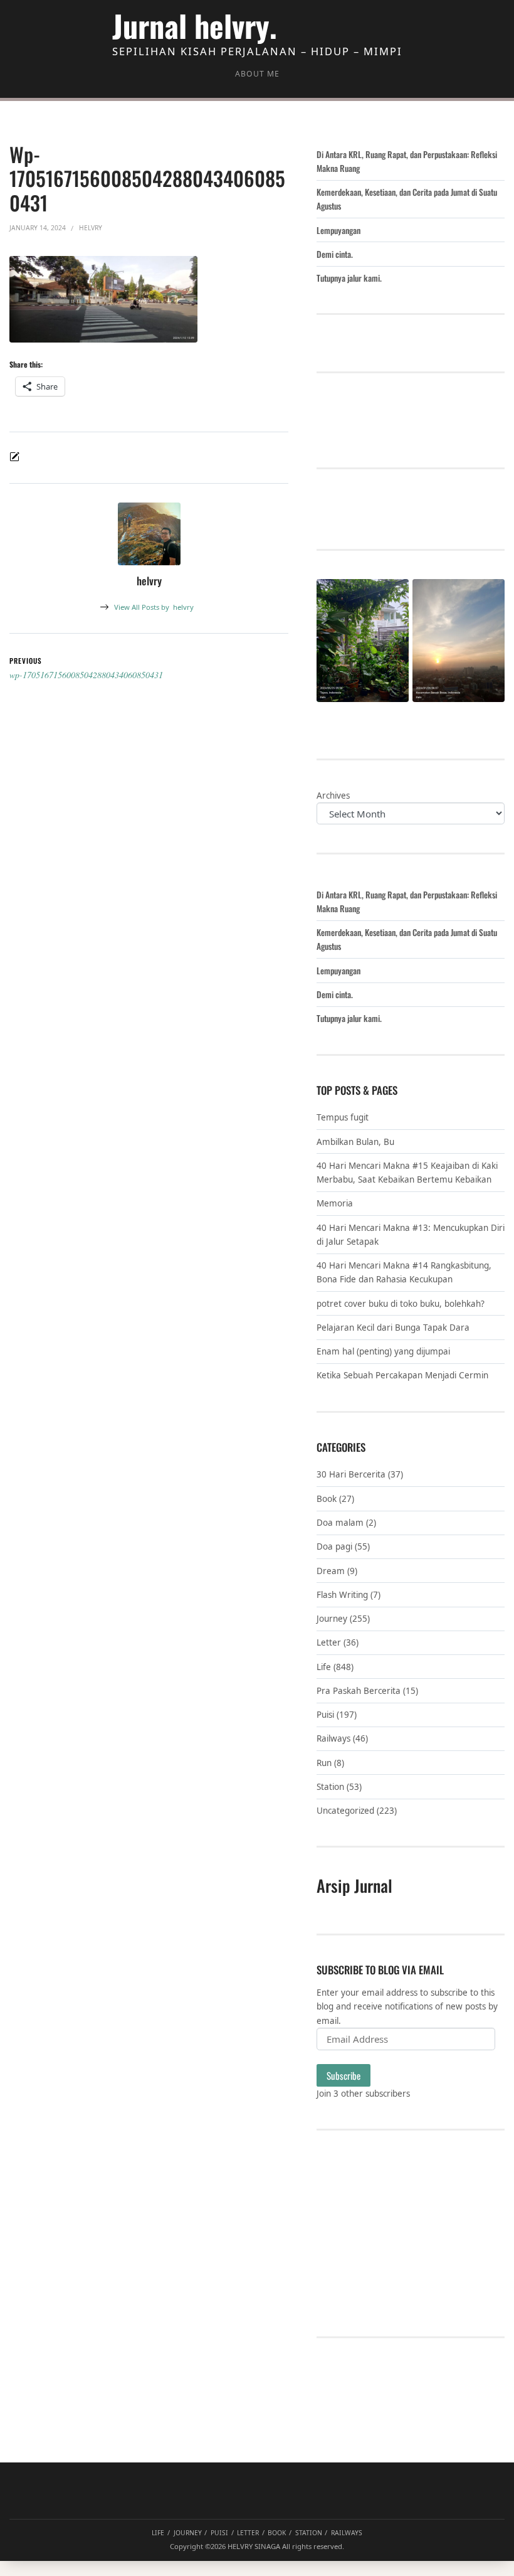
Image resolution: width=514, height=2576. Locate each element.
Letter (329, 1642)
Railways (333, 1738)
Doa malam (340, 1523)
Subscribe (344, 2075)
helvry (154, 607)
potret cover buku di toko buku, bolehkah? (401, 1304)
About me (257, 74)
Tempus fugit (343, 1117)
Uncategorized (345, 1811)
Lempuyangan (338, 230)
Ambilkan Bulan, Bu (355, 1142)
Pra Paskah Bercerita (359, 1691)
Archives (333, 796)
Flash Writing (342, 1595)
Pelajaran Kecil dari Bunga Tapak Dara (393, 1328)
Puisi (325, 1715)
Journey (332, 1619)
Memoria (335, 1203)
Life (324, 1667)
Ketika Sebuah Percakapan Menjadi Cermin (402, 1375)
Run (324, 1763)
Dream (331, 1571)
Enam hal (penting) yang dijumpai (383, 1351)
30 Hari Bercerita (351, 1474)
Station (330, 1787)
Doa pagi (334, 1546)
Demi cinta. (335, 254)
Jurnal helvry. (195, 25)
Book (327, 1499)
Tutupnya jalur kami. (349, 278)
